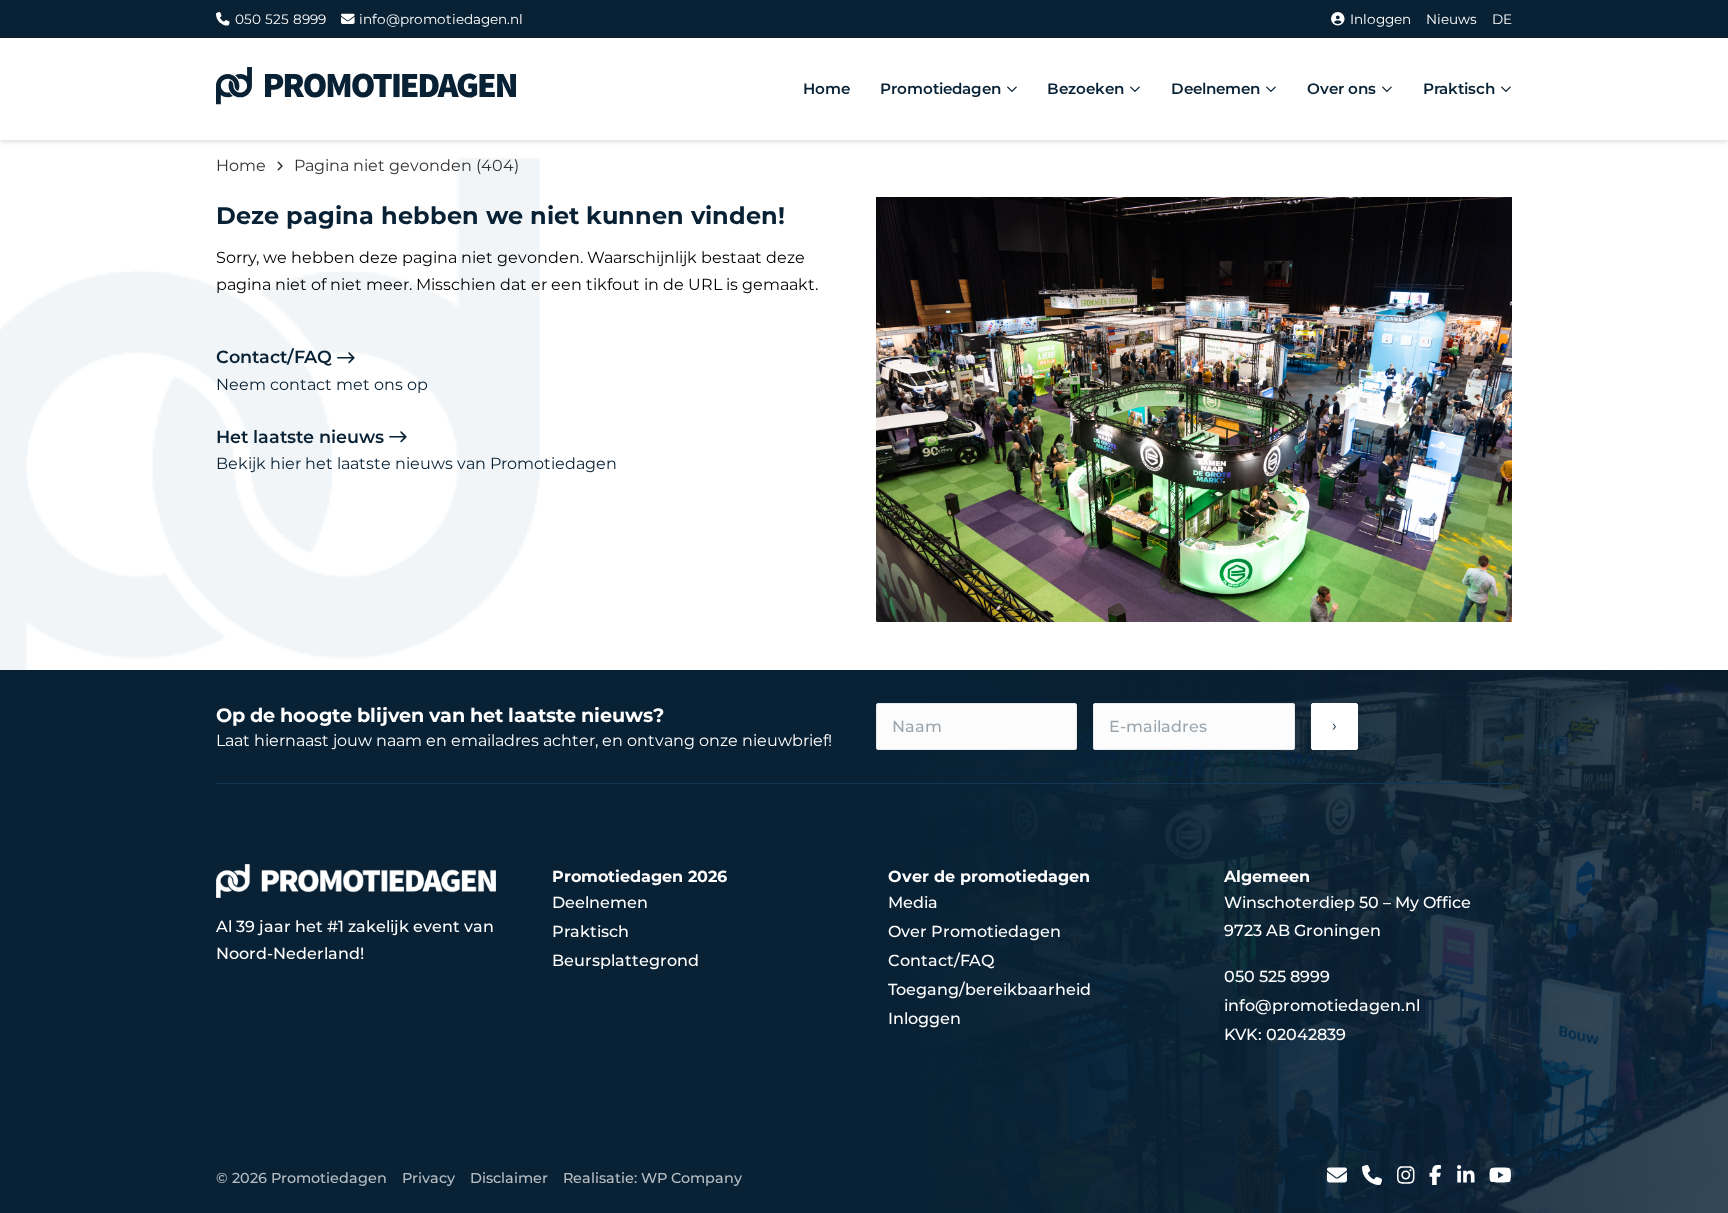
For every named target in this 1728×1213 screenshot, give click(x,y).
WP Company (691, 1178)
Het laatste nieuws (416, 449)
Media (913, 902)
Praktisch (1459, 88)
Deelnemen (1215, 88)
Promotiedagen (940, 88)
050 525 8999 (280, 19)
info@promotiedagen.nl (441, 19)
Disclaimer (509, 1178)
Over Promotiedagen (974, 931)
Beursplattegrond (625, 960)
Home (826, 88)
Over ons (1341, 88)
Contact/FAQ (322, 369)
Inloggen (1380, 19)
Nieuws (1451, 19)
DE (1502, 19)
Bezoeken (1085, 88)
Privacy (428, 1178)
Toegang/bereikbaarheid (989, 989)
